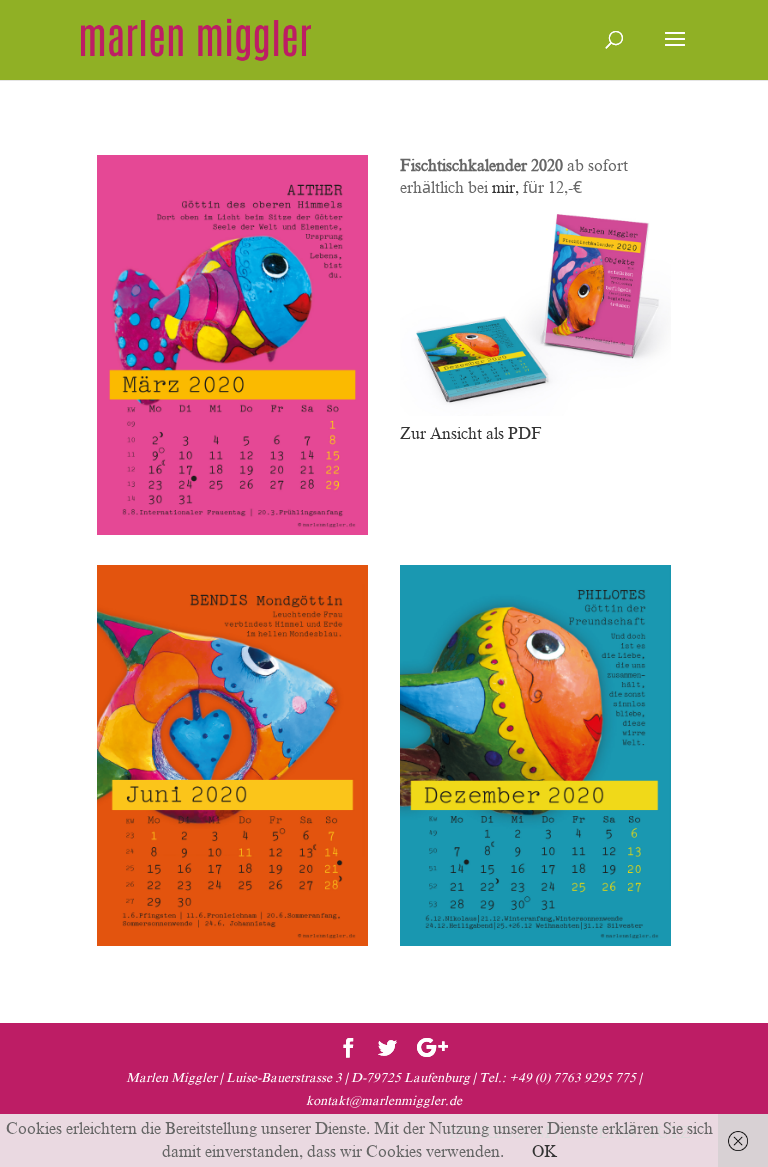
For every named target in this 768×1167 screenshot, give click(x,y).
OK (544, 1152)
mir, (507, 188)
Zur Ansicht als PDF (471, 434)
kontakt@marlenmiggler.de (384, 1100)
